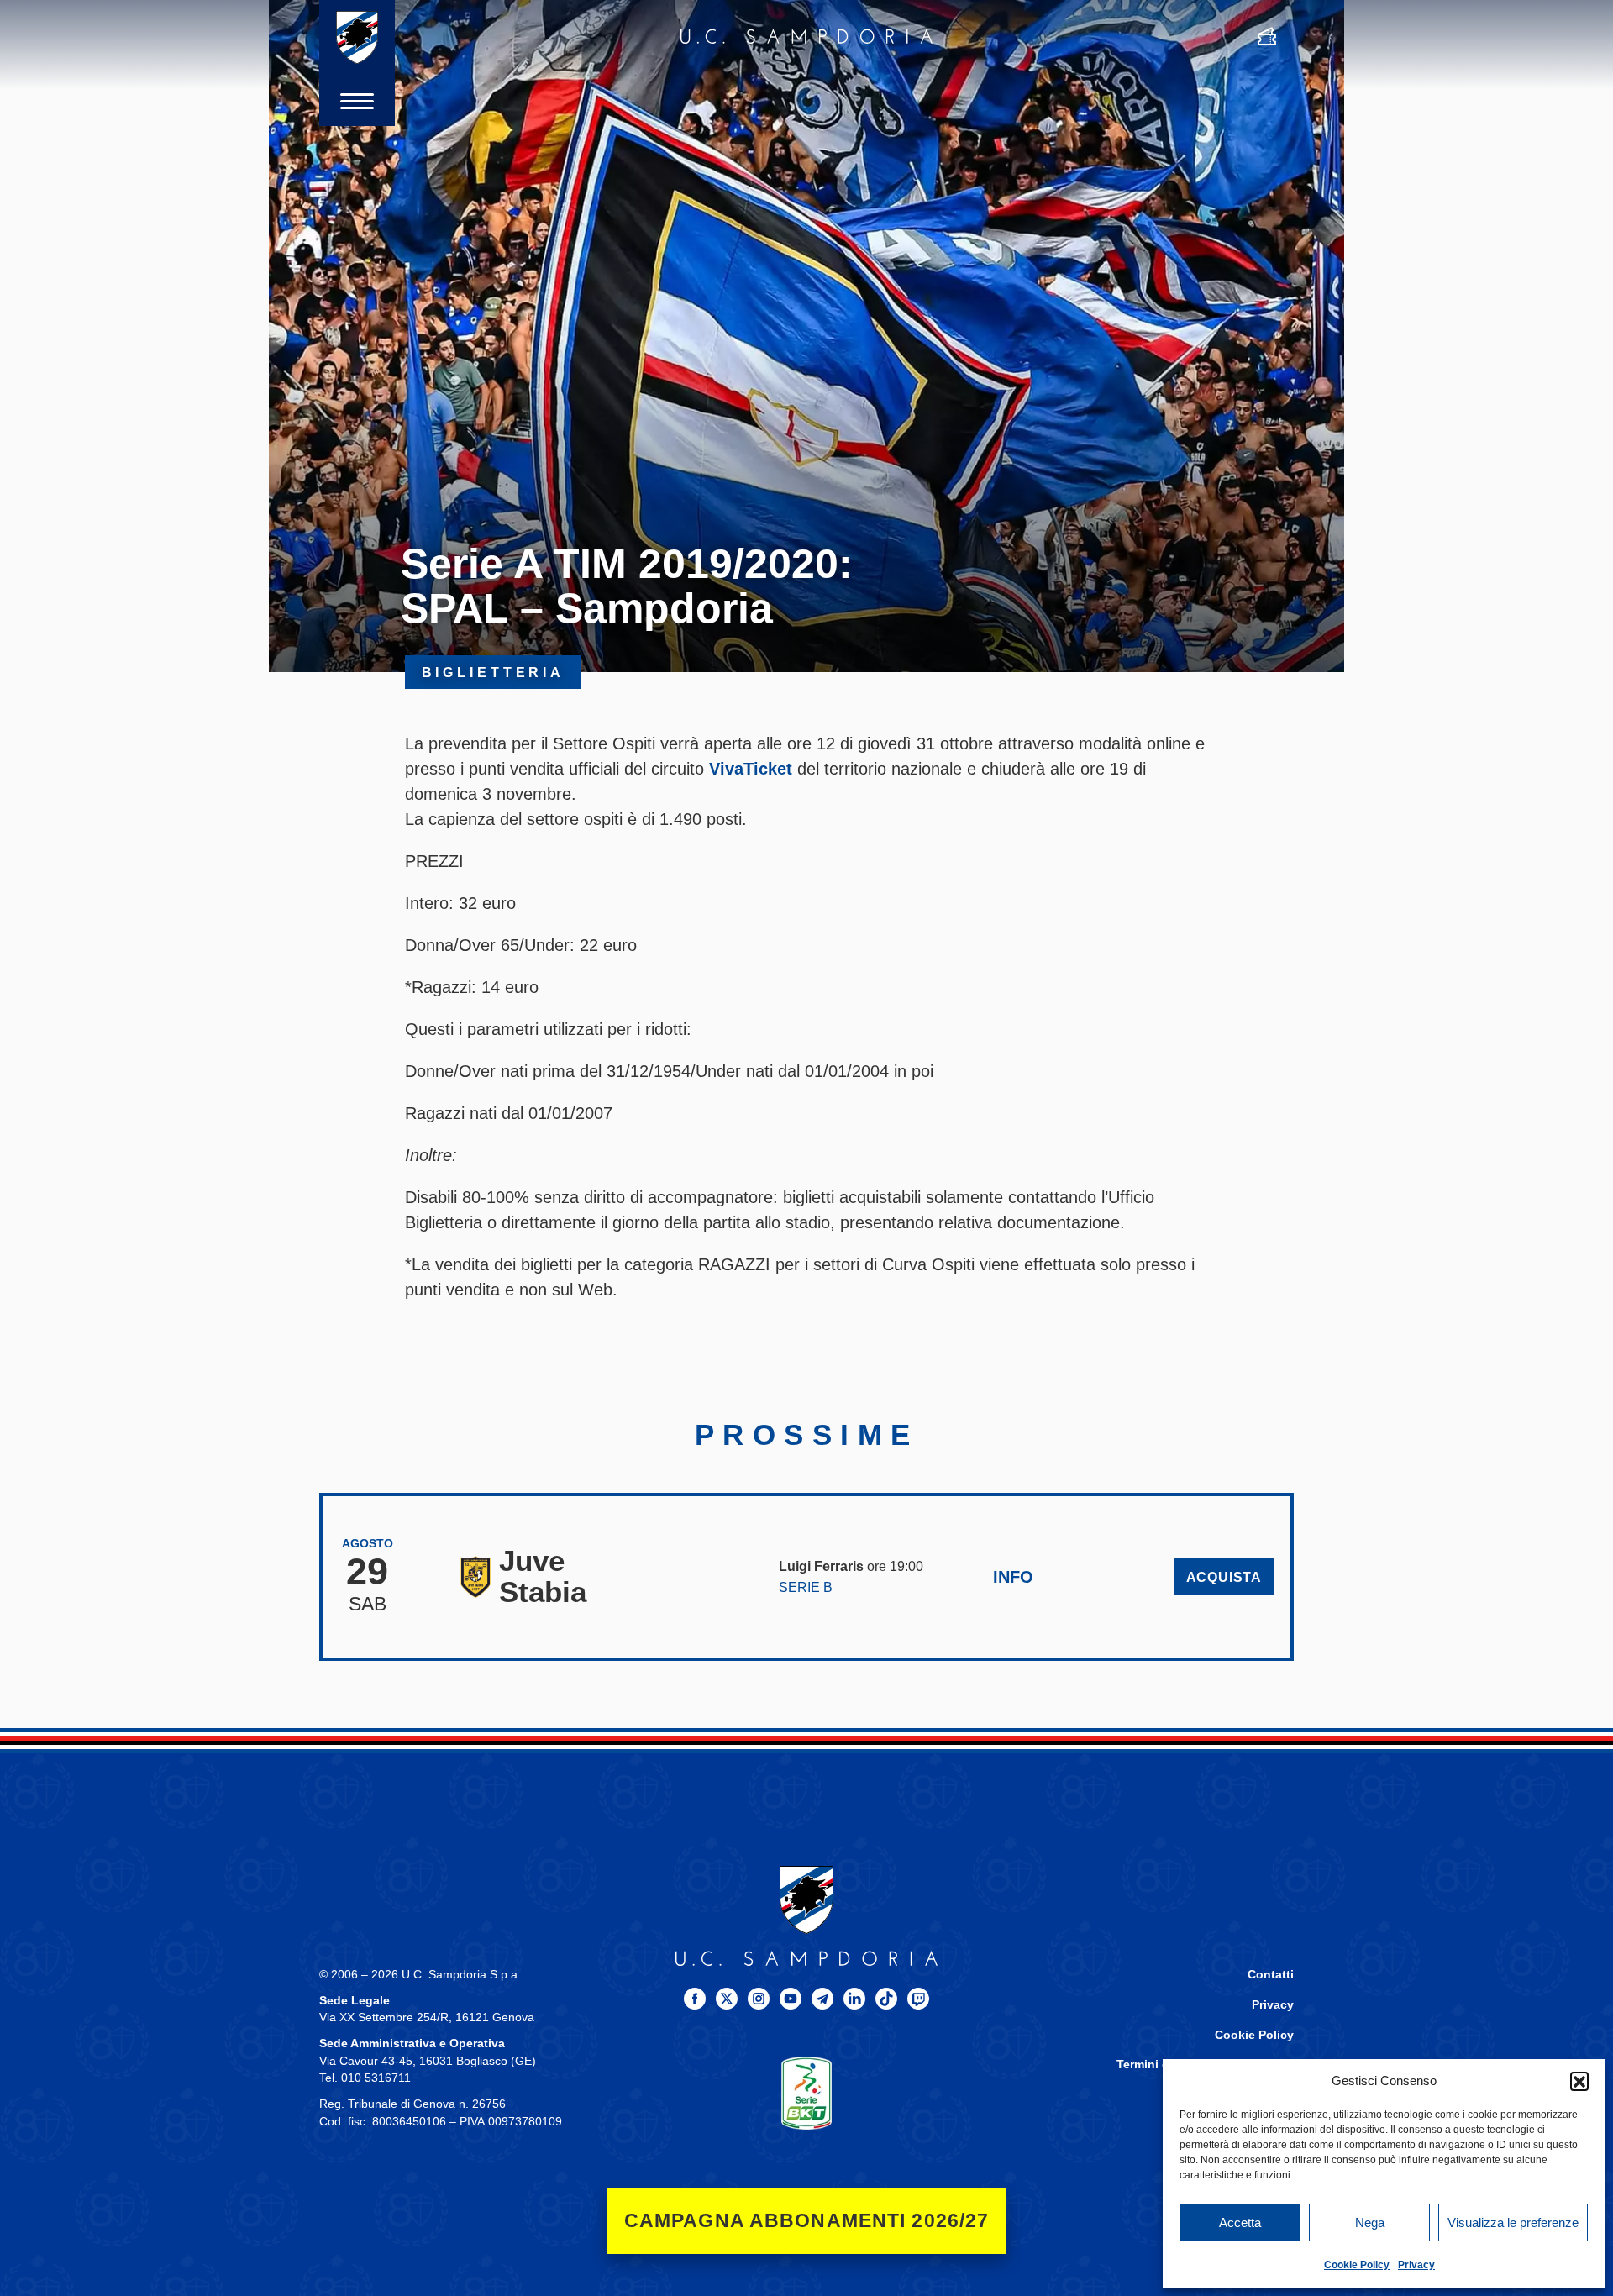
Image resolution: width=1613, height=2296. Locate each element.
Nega (1370, 2222)
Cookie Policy (1357, 2265)
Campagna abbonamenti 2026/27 (807, 2221)
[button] (1579, 2081)
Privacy (1416, 2265)
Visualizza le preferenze (1513, 2222)
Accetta (1240, 2222)
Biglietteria (494, 672)
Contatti (1271, 1975)
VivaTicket (751, 769)
